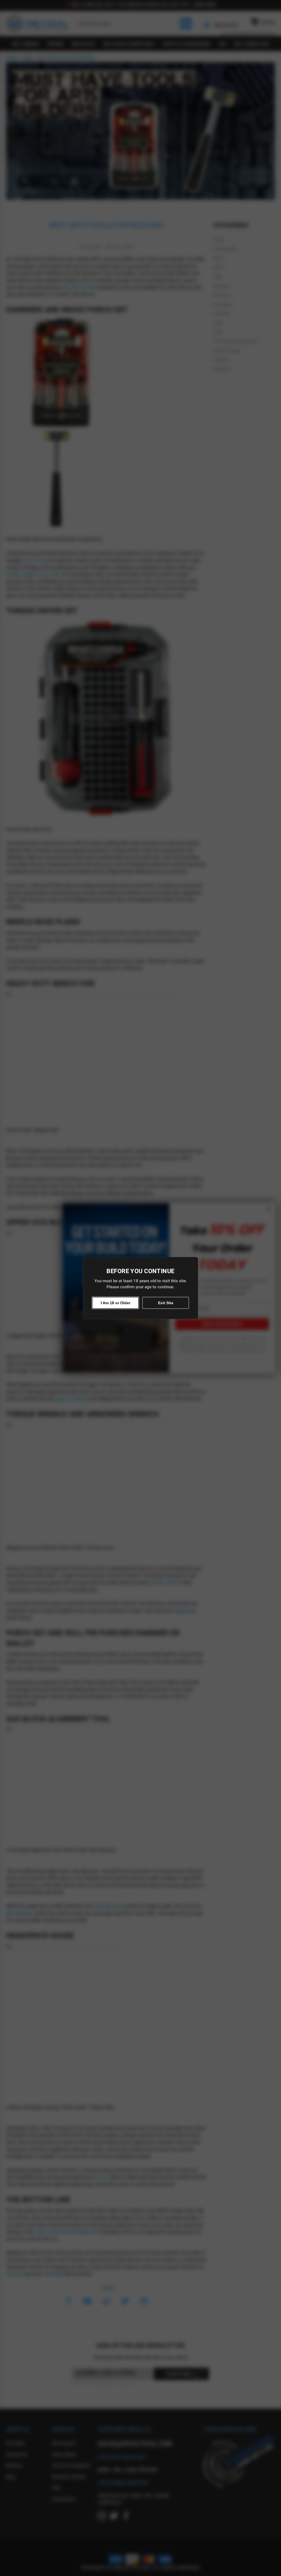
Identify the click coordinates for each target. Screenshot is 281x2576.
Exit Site (166, 1303)
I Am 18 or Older (116, 1303)
